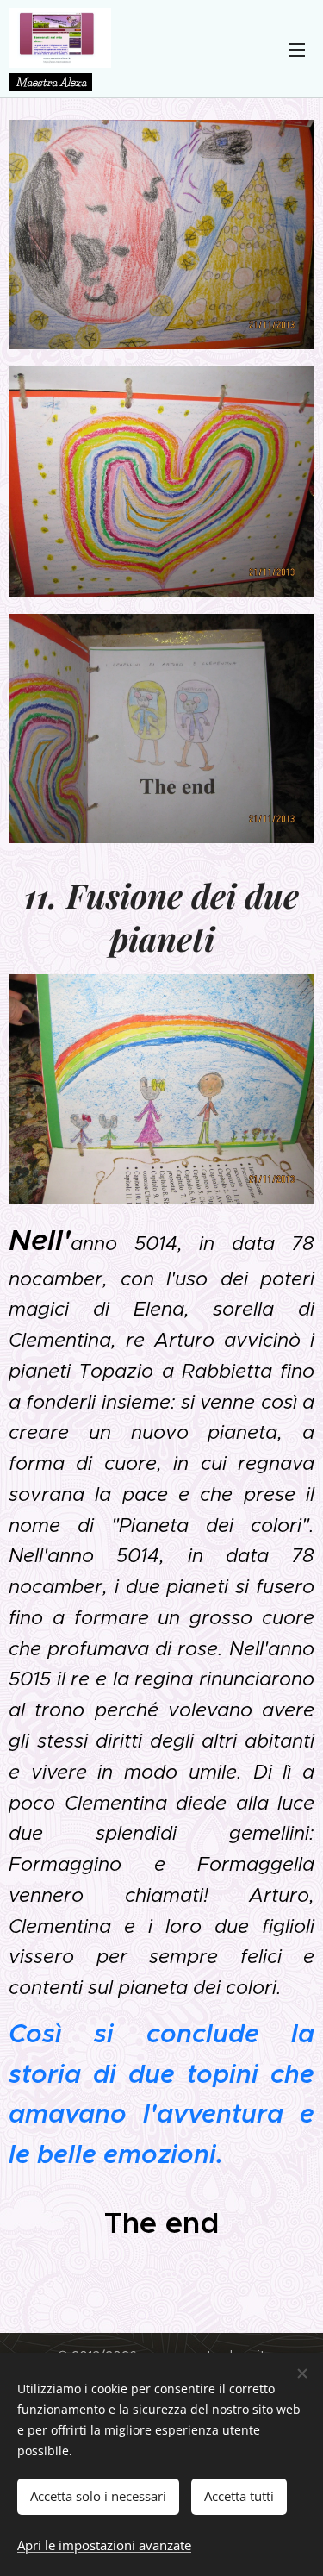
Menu (297, 49)
